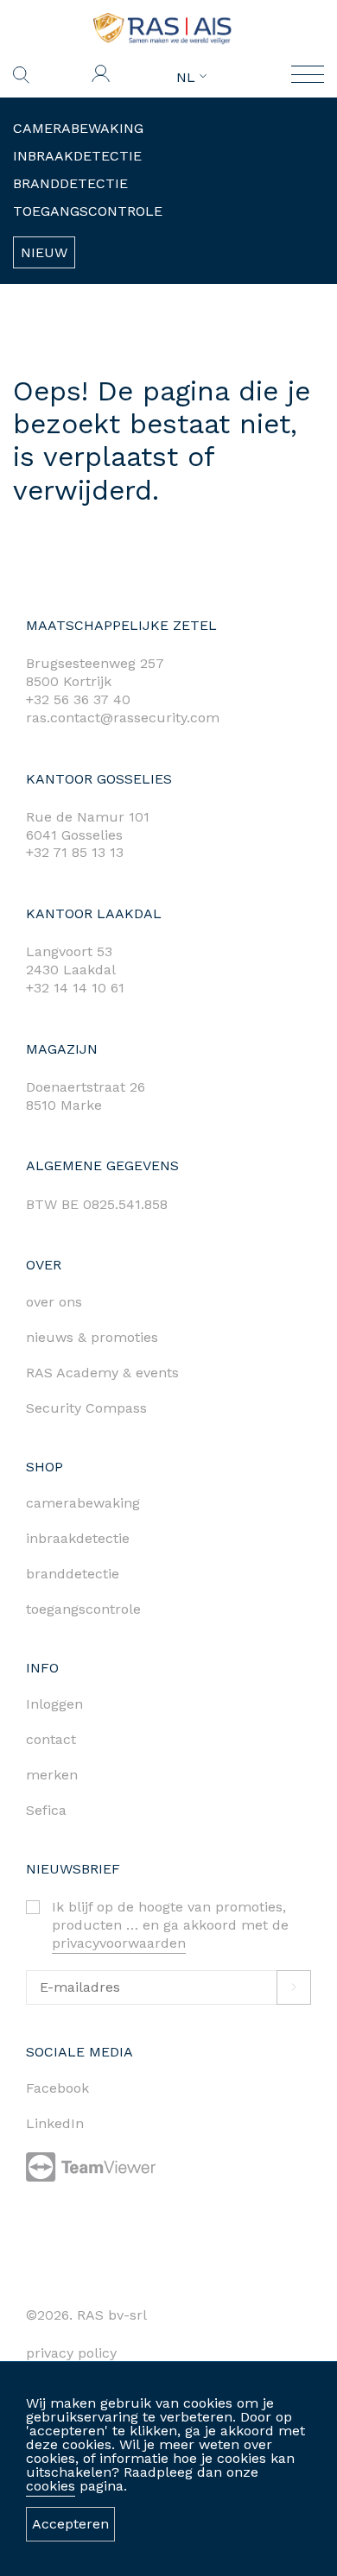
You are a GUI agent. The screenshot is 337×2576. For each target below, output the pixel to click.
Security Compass (86, 1408)
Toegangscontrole (88, 211)
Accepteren (70, 2524)
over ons (54, 1302)
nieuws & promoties (92, 1337)
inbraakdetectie (78, 1538)
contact (51, 1739)
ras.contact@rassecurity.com (123, 718)
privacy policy (71, 2353)
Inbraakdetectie (77, 156)
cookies (51, 2486)
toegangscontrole (83, 1609)
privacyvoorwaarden (119, 1943)
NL (188, 78)
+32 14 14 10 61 (75, 988)
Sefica (46, 1810)
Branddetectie (70, 183)
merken (52, 1775)
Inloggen (54, 1704)
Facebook (57, 2088)
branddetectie (73, 1574)
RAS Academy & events (102, 1373)
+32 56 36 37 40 (78, 699)
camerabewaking (83, 1503)
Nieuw (44, 252)
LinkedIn (55, 2123)
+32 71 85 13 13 (75, 852)
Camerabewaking (78, 128)
